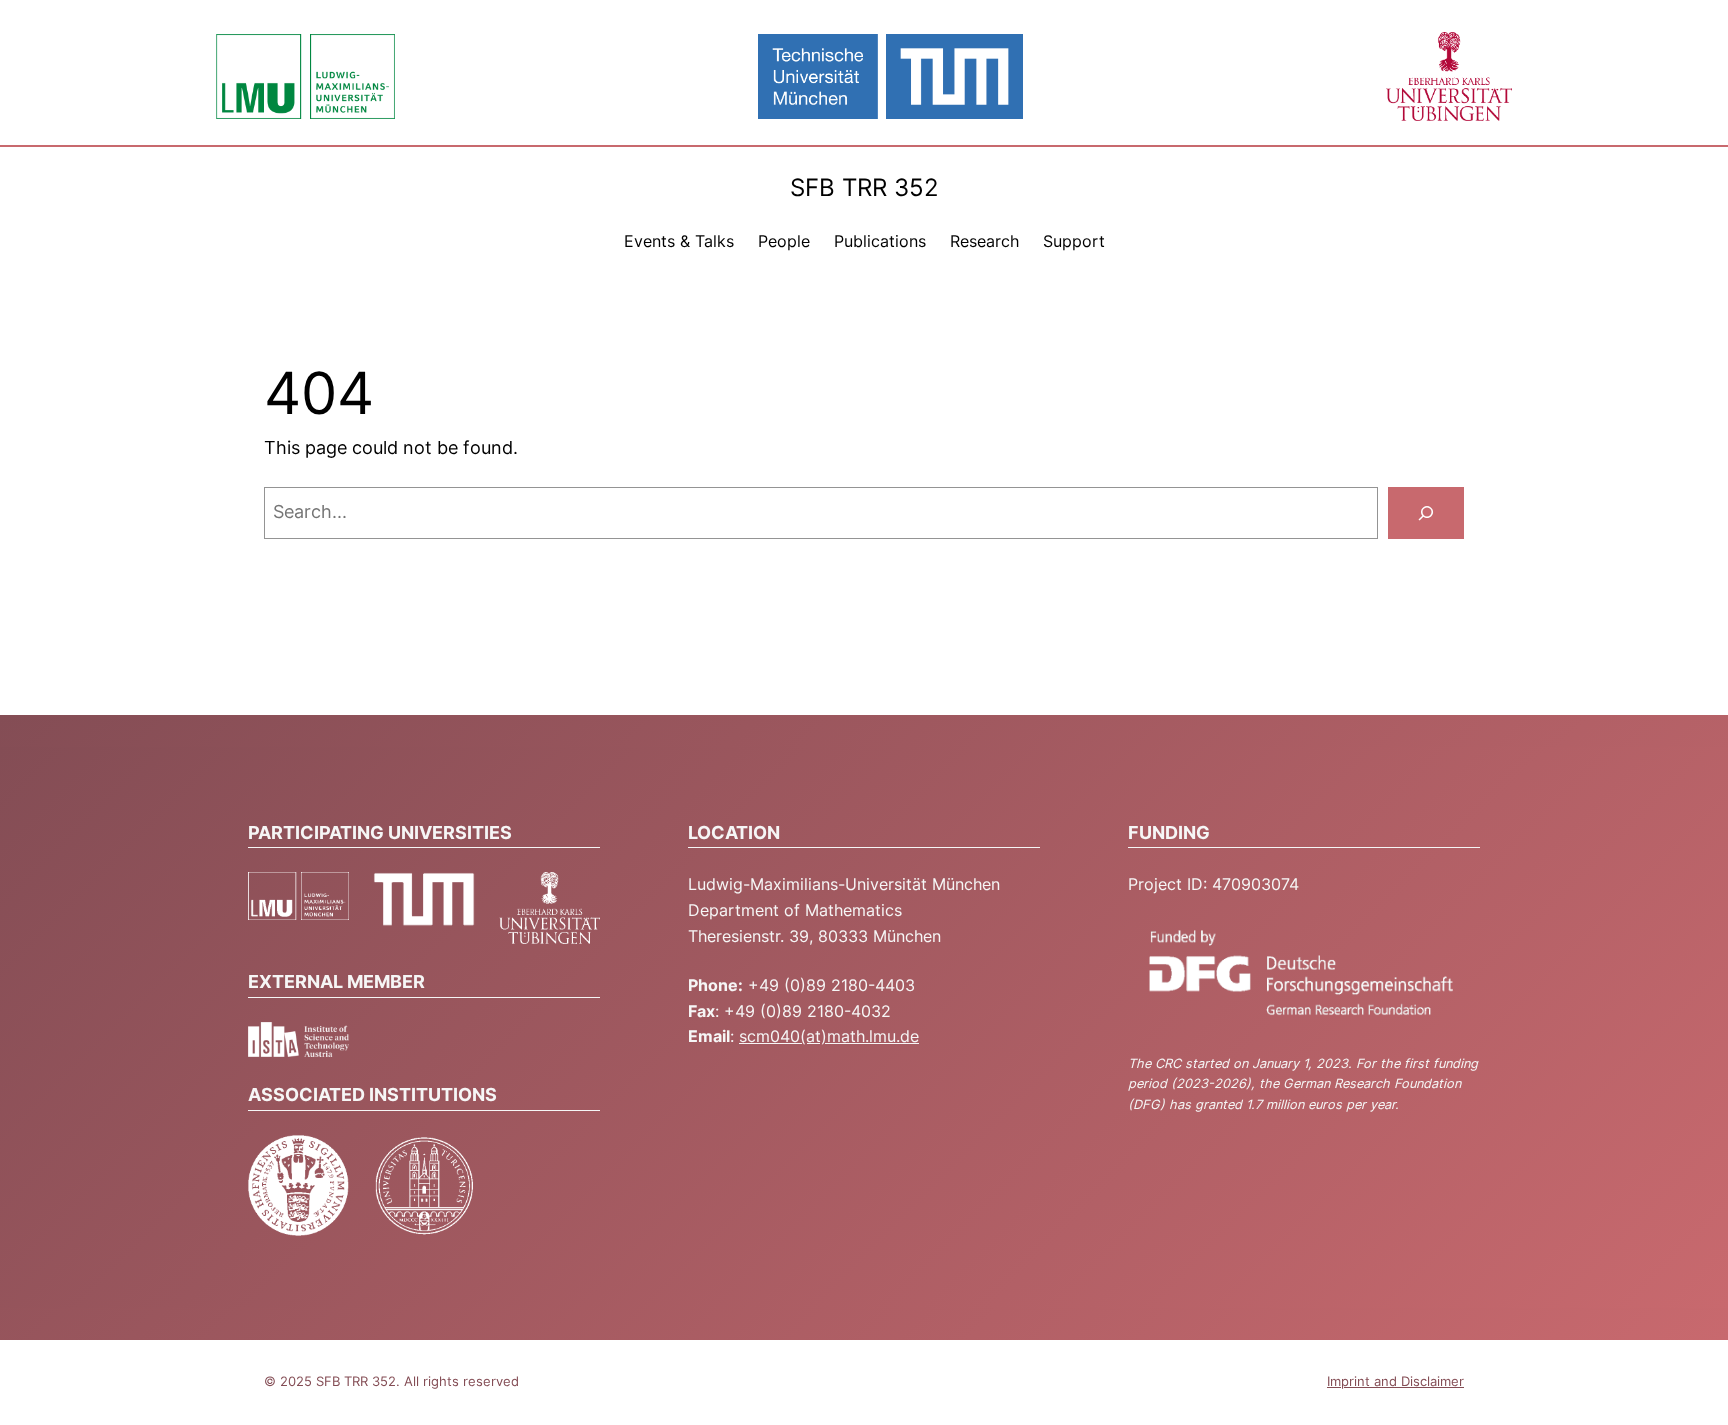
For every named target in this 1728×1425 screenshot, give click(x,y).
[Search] (1426, 513)
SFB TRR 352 (864, 187)
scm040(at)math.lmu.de (829, 1036)
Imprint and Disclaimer (1395, 1381)
